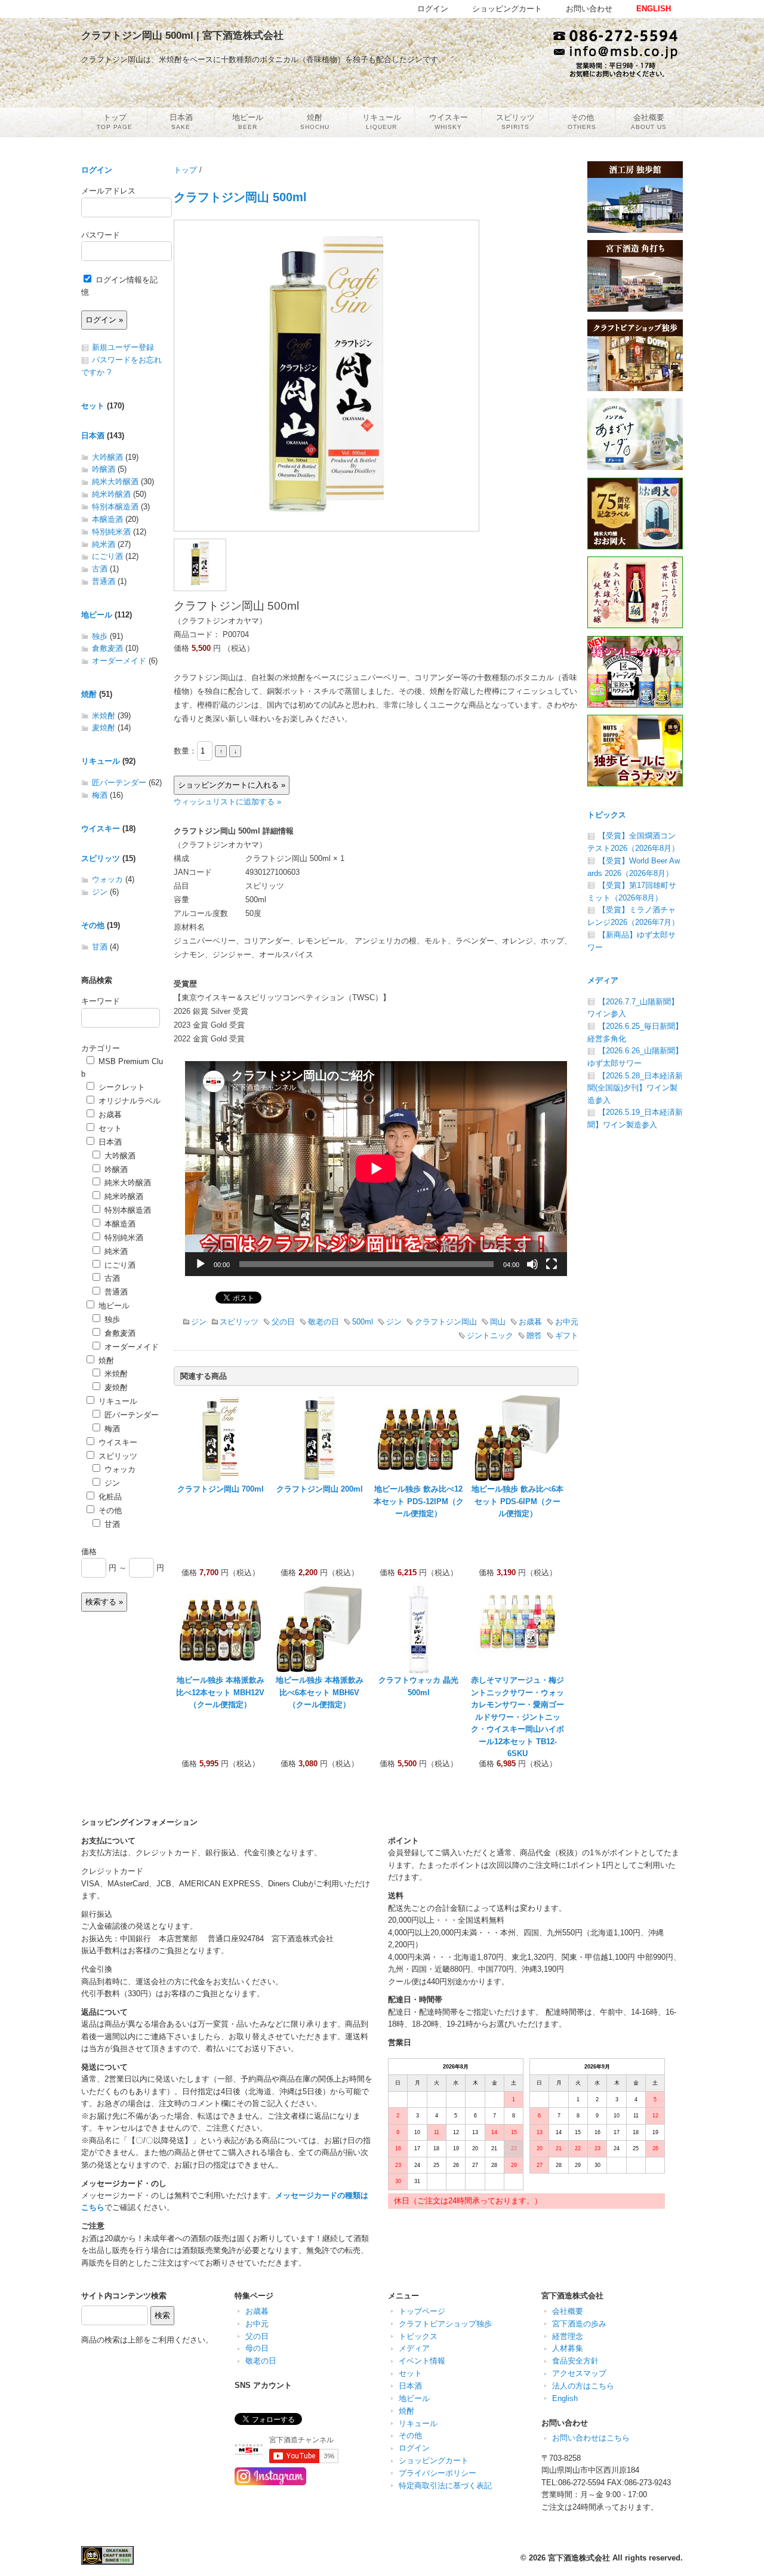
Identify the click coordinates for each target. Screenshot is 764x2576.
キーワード (101, 1001)
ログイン (97, 170)
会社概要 (568, 2311)
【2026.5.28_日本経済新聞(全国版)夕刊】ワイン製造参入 (635, 1088)
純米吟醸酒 (111, 494)
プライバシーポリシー (438, 2473)
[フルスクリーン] (552, 1264)
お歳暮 (530, 1322)
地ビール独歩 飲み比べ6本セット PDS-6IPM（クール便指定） (517, 1501)
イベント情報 (422, 2361)
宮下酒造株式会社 (579, 2558)
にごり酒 (107, 556)
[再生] (201, 1264)
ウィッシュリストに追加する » (227, 802)
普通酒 (104, 581)
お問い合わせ (589, 9)
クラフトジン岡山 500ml (240, 197)
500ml (363, 1322)
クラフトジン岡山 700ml (221, 1489)
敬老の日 (324, 1322)
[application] (376, 1169)
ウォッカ (107, 879)
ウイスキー (101, 829)
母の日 (257, 2348)
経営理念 (568, 2336)
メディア (603, 980)
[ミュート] (532, 1264)
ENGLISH (654, 9)
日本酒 (93, 436)
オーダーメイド (119, 661)
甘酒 (100, 947)
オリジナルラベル (128, 1101)
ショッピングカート (434, 2460)
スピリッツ (239, 1322)
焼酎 (89, 694)
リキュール (101, 761)
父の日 (283, 1322)
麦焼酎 (104, 728)
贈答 (534, 1335)
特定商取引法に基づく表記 (445, 2486)
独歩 (100, 636)
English (565, 2398)
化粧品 (109, 1497)
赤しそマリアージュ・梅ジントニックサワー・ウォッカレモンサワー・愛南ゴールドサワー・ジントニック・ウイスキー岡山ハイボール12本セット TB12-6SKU (517, 1717)
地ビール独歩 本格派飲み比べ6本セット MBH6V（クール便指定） (320, 1692)
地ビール (97, 615)
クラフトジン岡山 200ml (320, 1489)
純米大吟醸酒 (115, 482)
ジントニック (490, 1335)
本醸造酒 (107, 519)
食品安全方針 (575, 2361)
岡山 (498, 1322)
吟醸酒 (104, 469)
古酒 (100, 569)
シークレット (121, 1087)
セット (93, 406)
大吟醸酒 (107, 457)
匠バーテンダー (119, 783)
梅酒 (100, 795)
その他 (93, 925)
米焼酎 (104, 716)
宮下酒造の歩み (579, 2324)
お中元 (567, 1322)
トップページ (422, 2311)
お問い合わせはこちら (591, 2438)
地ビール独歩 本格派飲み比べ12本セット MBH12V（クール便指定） (220, 1692)
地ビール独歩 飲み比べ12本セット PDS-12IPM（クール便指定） (419, 1501)
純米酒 (104, 544)
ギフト (567, 1335)
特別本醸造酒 (115, 507)
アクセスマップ (579, 2373)
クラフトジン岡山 (446, 1322)
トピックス (607, 815)
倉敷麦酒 (107, 648)
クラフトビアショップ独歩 (445, 2324)
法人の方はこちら (583, 2386)
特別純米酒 (111, 532)
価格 (89, 1552)
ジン (199, 1322)
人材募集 (568, 2348)
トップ (185, 170)
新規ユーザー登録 (123, 347)
